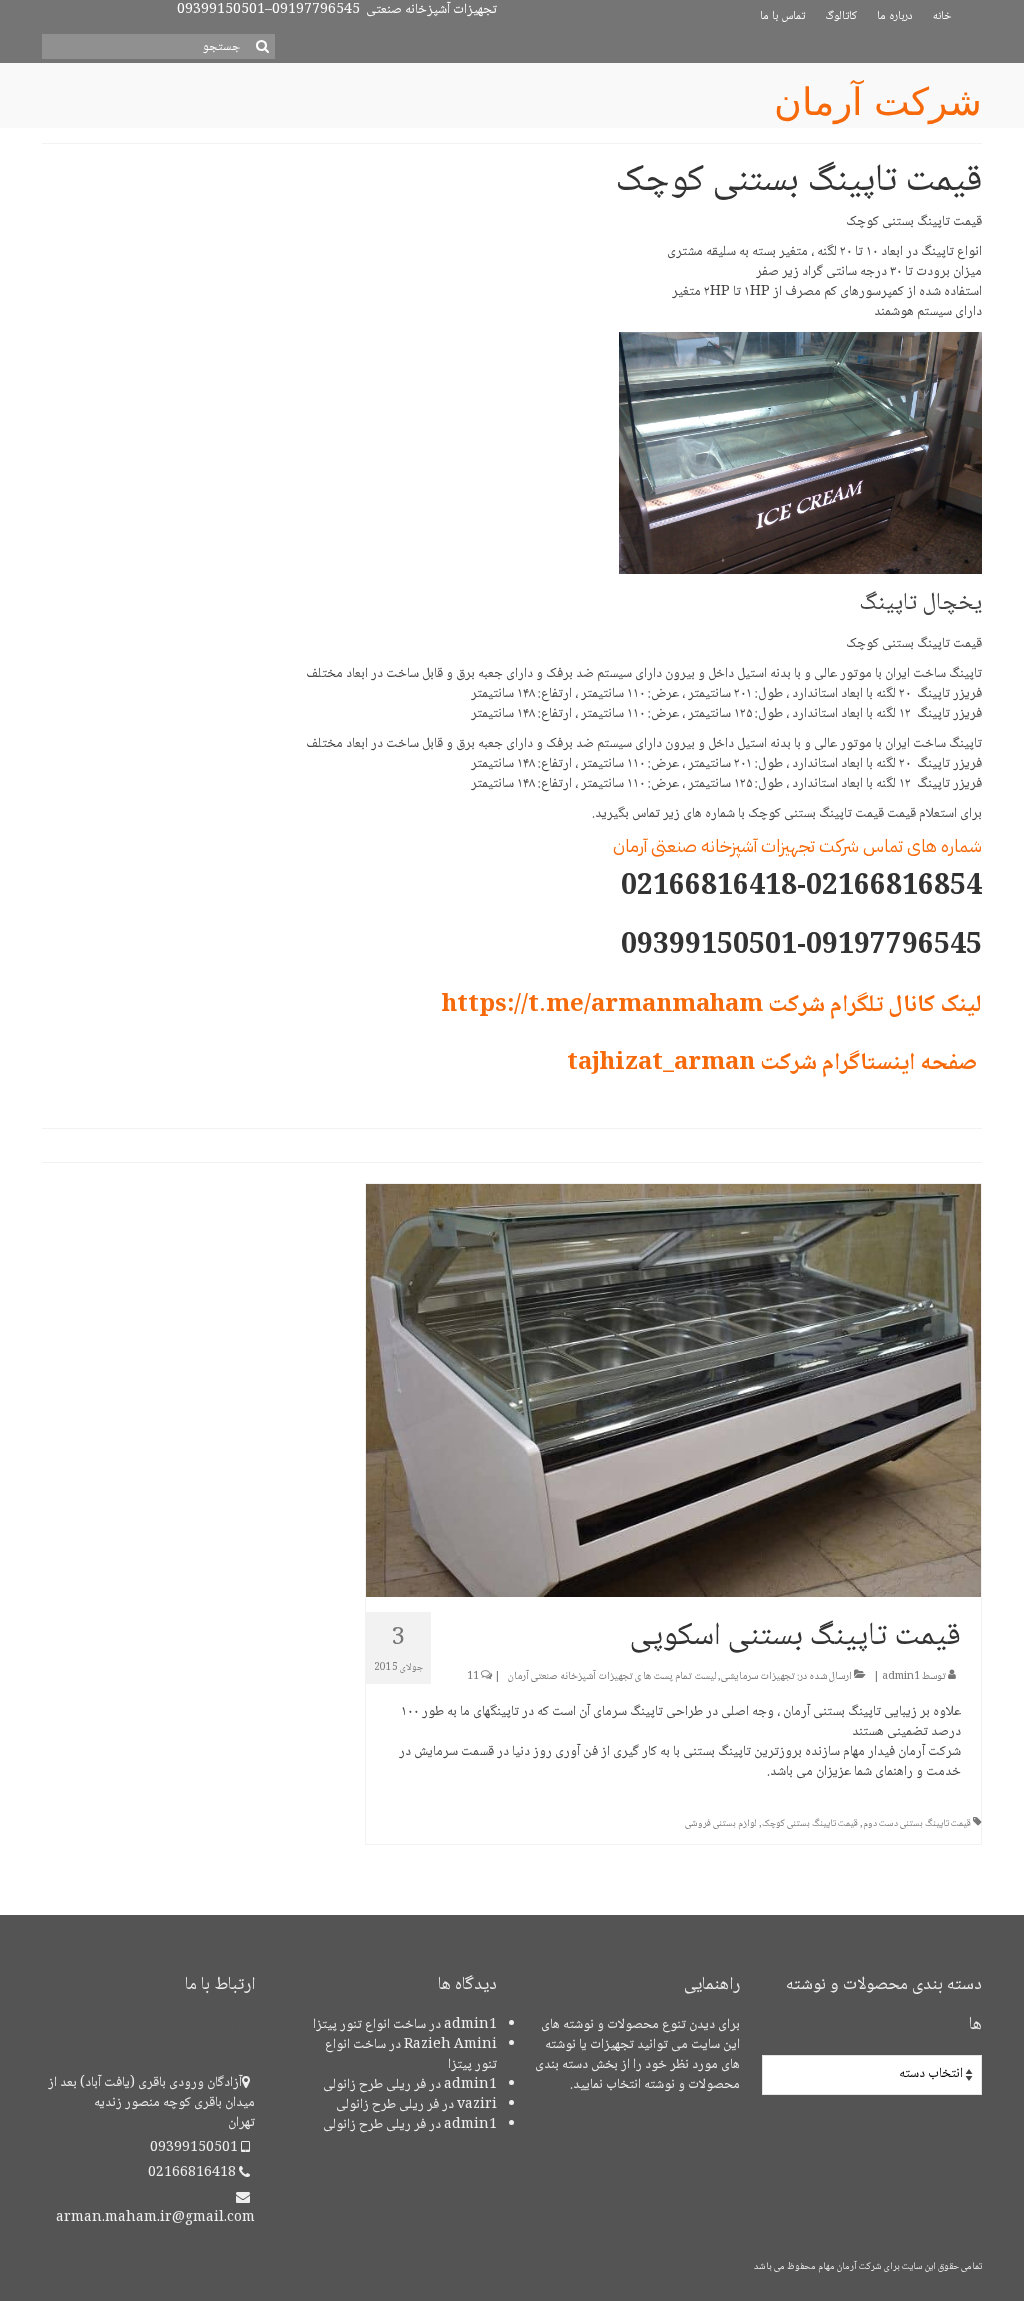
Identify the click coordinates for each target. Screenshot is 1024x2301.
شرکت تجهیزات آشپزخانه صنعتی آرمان (736, 845)
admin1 (901, 1676)
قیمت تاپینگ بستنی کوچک (810, 1823)
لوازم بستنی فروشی (721, 1823)
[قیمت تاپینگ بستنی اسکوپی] (673, 1392)
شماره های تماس (922, 845)
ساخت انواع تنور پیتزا (369, 2025)
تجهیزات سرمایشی (758, 1676)
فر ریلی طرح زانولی (374, 2085)
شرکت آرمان (878, 102)
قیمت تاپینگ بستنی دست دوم (917, 1823)
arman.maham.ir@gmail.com (155, 2218)
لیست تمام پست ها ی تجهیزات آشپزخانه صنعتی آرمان (612, 1676)
